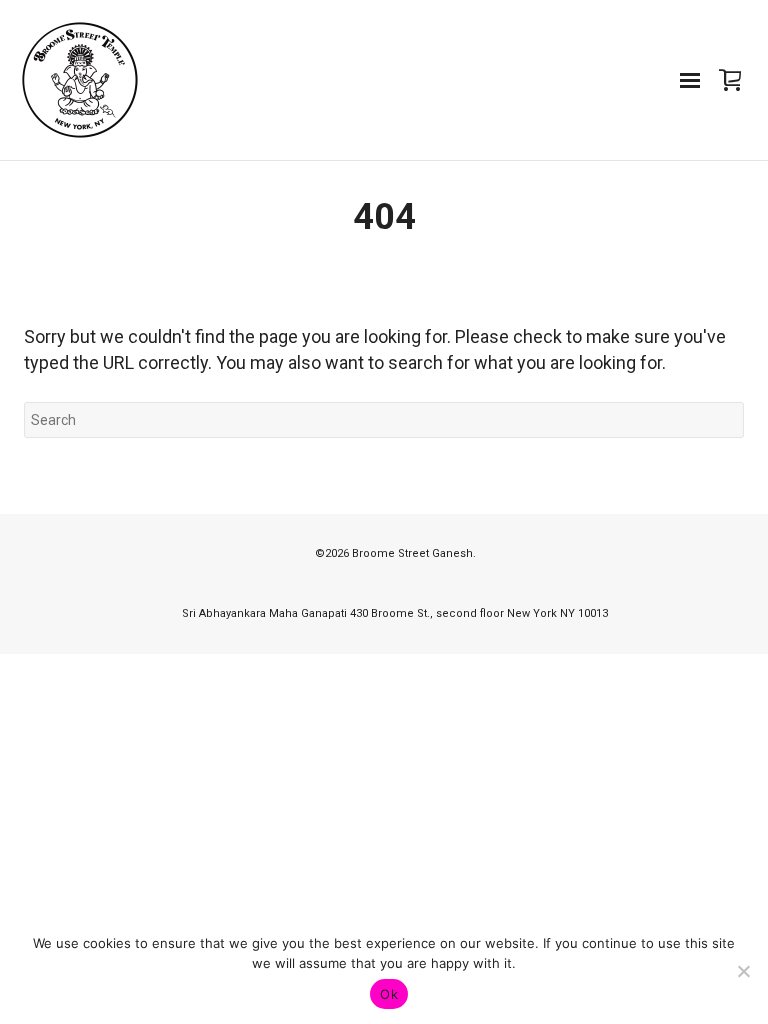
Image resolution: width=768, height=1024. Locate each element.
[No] (743, 971)
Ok (389, 994)
